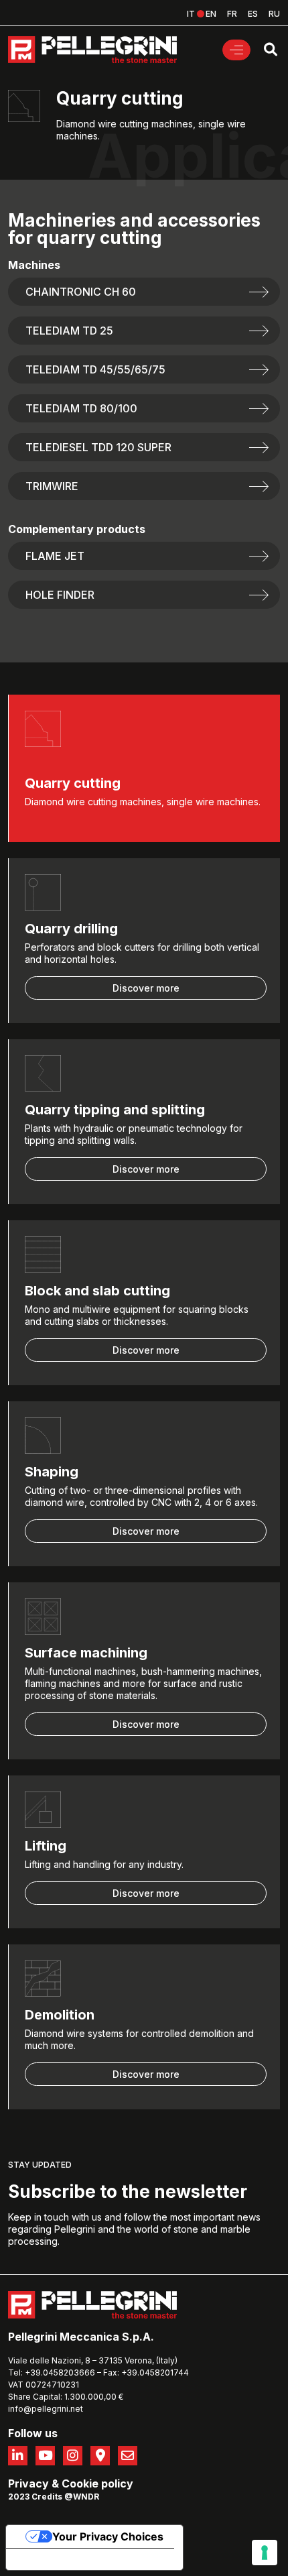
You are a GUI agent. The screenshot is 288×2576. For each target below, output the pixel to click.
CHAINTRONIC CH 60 (81, 292)
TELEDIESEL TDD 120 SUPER (98, 447)
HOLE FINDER (60, 595)
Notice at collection (67, 2559)
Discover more (146, 988)
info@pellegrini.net (46, 2409)
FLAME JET (55, 556)
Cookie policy (97, 2483)
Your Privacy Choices (108, 2536)
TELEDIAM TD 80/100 (81, 408)
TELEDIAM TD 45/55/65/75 (95, 369)
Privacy (28, 2483)
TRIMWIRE (52, 486)
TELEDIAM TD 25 (69, 331)
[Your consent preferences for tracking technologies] (265, 2553)
